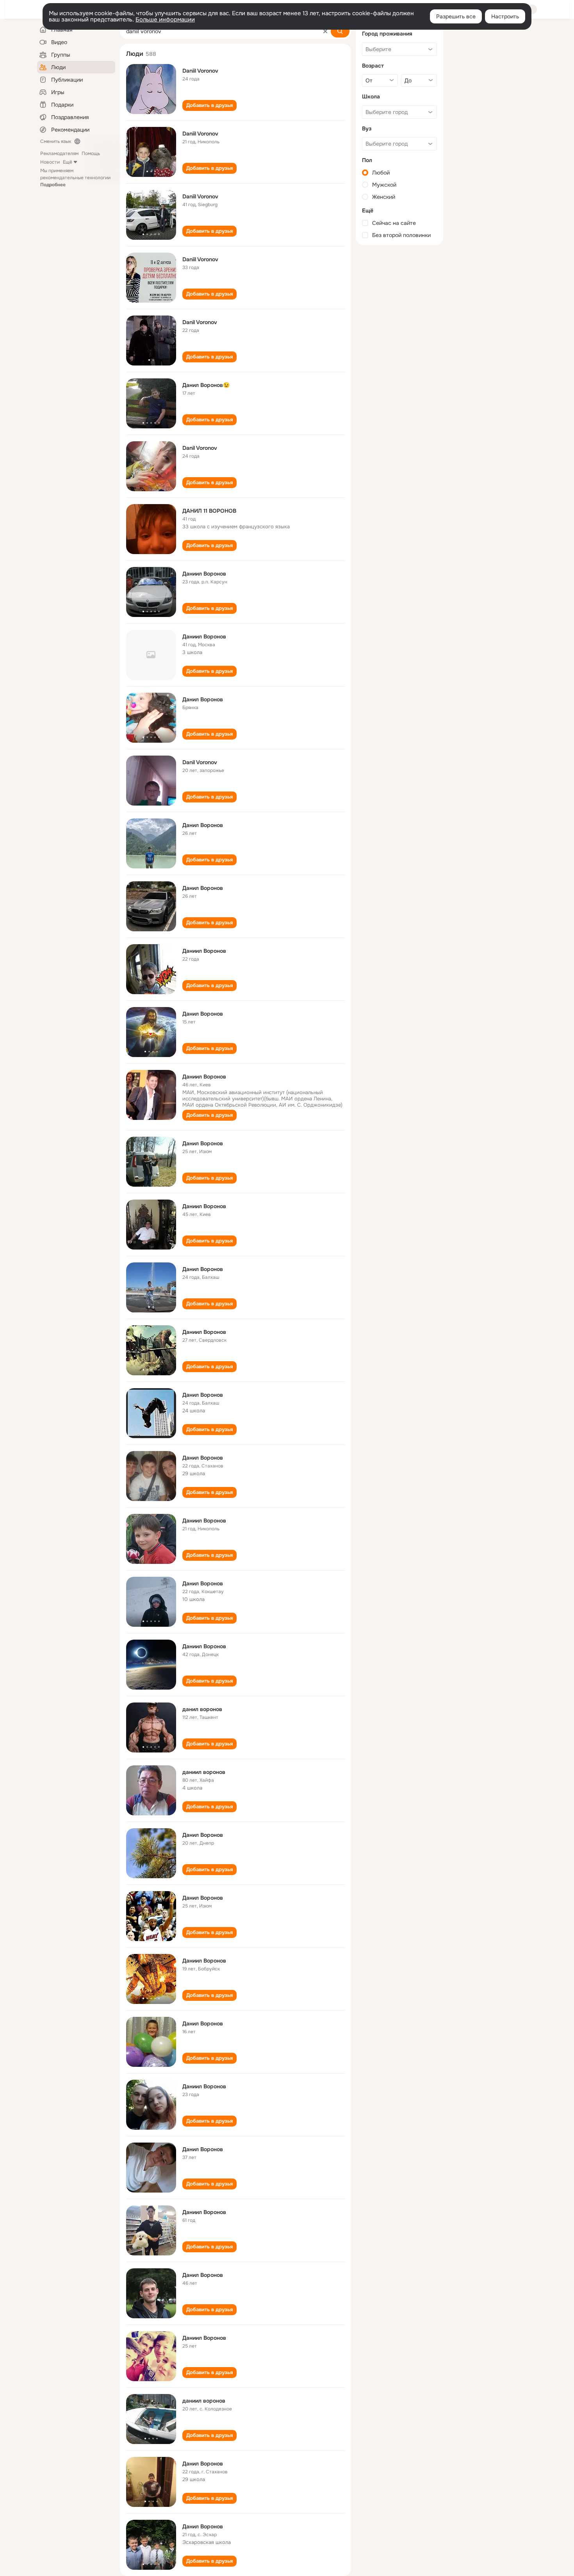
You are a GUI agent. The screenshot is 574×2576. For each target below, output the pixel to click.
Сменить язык (56, 141)
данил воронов (202, 1709)
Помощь (91, 153)
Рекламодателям (59, 153)
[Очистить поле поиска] (325, 31)
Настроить (505, 16)
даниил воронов (204, 1772)
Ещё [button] (68, 162)
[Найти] (340, 31)
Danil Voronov (200, 322)
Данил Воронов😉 (206, 385)
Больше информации (165, 20)
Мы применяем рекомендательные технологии (75, 178)
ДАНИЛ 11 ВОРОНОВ (209, 511)
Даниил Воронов (204, 574)
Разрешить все (456, 16)
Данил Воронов (203, 699)
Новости (50, 162)
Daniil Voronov (200, 71)
